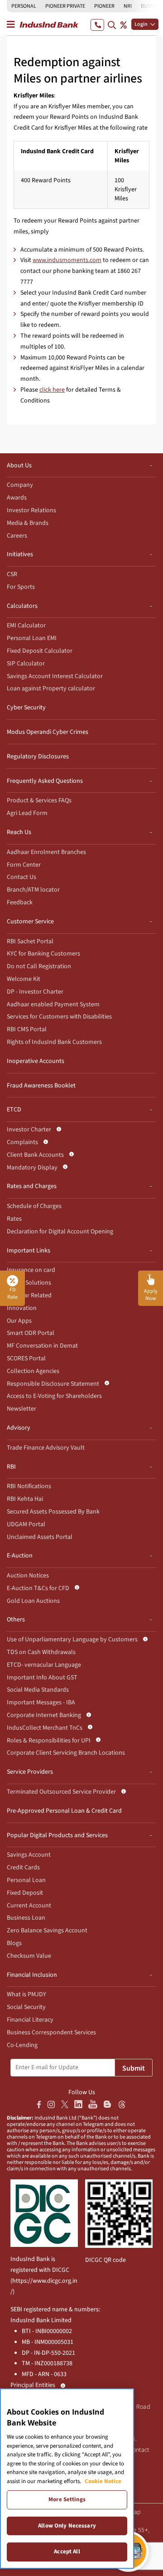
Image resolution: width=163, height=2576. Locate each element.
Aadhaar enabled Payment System (53, 1004)
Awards (17, 498)
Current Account (29, 1906)
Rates (14, 1219)
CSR (12, 574)
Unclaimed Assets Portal (40, 1537)
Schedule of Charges (34, 1206)
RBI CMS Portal (27, 1029)
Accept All (67, 2552)
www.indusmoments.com (67, 260)
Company (20, 485)
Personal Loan (26, 1880)
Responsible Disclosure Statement (53, 1384)
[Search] (112, 25)
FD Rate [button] (12, 1293)
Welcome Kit (24, 979)
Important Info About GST (42, 1678)
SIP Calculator (26, 664)
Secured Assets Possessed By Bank (53, 1512)
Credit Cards (23, 1868)
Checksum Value (29, 1956)
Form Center (24, 865)
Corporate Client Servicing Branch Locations (66, 1753)
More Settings (67, 2499)
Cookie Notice (103, 2481)
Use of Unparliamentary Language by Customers (72, 1640)
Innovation (22, 1308)
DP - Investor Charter (35, 992)
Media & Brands (28, 523)
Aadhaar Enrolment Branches (46, 852)
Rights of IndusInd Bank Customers (54, 1042)
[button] (151, 1288)
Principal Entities (33, 2385)
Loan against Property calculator (51, 689)
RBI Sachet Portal (30, 941)
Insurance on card (31, 1270)
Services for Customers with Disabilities (59, 1017)
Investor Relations (31, 510)
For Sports (21, 587)
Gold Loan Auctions (33, 1601)
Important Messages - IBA (41, 1703)
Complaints (22, 1142)
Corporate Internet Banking (44, 1715)
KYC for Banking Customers (43, 954)
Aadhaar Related (29, 1295)
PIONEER (104, 6)
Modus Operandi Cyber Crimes (48, 732)
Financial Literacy (30, 2020)
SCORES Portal (26, 1358)
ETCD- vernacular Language (44, 1665)
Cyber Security (26, 708)
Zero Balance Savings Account (47, 1931)
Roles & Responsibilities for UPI (49, 1741)
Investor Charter (29, 1130)
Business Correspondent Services (51, 2033)
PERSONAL (24, 6)
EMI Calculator (26, 626)
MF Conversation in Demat (42, 1346)
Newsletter (22, 1409)
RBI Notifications (29, 1486)
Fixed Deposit (25, 1893)
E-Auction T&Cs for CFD (38, 1588)
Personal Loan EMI (32, 638)
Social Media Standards (38, 1690)
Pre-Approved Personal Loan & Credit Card (64, 1811)
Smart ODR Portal (31, 1333)
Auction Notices (28, 1576)
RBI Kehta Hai (25, 1499)
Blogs (14, 1943)
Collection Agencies (33, 1371)
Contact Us (22, 877)
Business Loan (26, 1918)
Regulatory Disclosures (38, 757)
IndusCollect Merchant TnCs (45, 1728)
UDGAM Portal (26, 1524)
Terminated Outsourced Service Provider (61, 1792)
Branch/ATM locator (33, 890)
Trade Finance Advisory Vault (46, 1448)
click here (52, 390)
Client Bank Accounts (35, 1155)
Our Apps (19, 1321)
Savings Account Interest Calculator (55, 676)
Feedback (20, 902)
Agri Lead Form (27, 813)
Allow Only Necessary (67, 2526)
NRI (128, 6)
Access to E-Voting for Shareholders (54, 1396)
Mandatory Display (32, 1168)
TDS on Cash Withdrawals (41, 1652)
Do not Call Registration (39, 966)
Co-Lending (22, 2045)
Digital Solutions (29, 1283)
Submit (134, 2068)
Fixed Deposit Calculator (40, 651)
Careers (17, 536)
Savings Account (29, 1855)
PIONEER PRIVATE (65, 6)
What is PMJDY (26, 1994)
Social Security (26, 2007)
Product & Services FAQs (39, 800)
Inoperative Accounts (36, 1061)
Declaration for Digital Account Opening (60, 1232)
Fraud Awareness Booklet (41, 1086)
